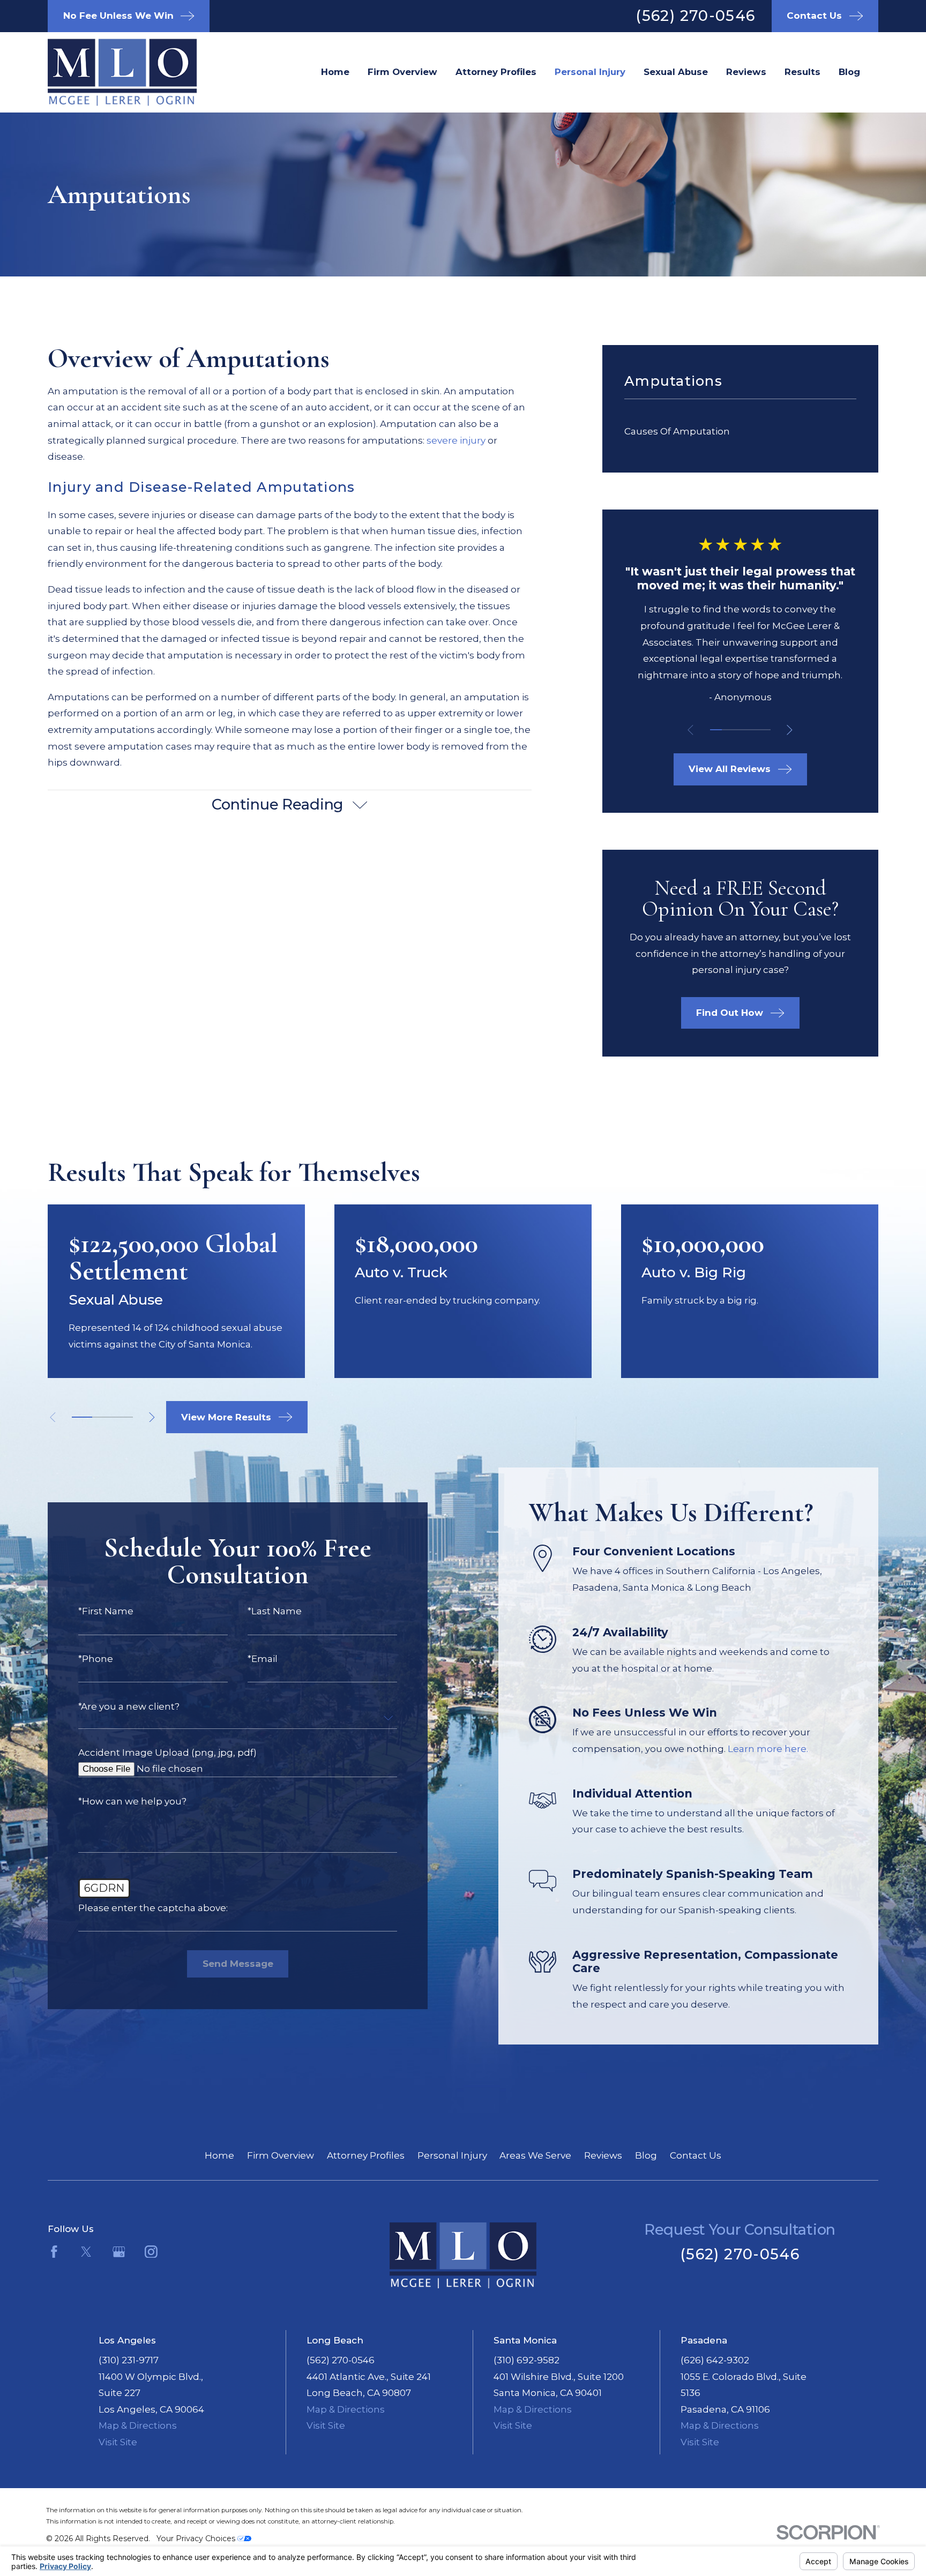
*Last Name (275, 1611)
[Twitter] (86, 2252)
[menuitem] (740, 432)
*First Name (106, 1611)
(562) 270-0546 (695, 16)
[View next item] (790, 730)
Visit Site (118, 2442)
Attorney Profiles (366, 2155)
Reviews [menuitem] (746, 72)
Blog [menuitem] (849, 72)
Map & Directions (138, 2425)
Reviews (603, 2155)
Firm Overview (281, 2155)
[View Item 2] (728, 730)
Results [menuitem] (802, 72)
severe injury (456, 440)
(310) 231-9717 (129, 2360)
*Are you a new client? (129, 1707)
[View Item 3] (740, 730)
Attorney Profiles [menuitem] (496, 72)
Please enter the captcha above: (153, 1908)
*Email (263, 1659)
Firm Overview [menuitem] (402, 72)
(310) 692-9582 (527, 2360)
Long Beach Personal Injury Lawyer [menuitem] (590, 72)
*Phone (96, 1659)
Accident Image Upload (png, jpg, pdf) (167, 1753)
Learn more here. (768, 1749)
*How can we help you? (132, 1802)
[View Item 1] (716, 730)
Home (219, 2155)
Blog (646, 2155)
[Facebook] (54, 2252)
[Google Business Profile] (119, 2252)
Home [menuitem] (335, 72)
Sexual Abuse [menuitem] (676, 72)
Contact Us (696, 2155)
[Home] (105, 72)
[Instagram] (151, 2252)
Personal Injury (452, 2155)
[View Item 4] (753, 730)
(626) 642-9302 (715, 2360)
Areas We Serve (535, 2155)
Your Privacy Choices (197, 2538)
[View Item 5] (764, 730)
